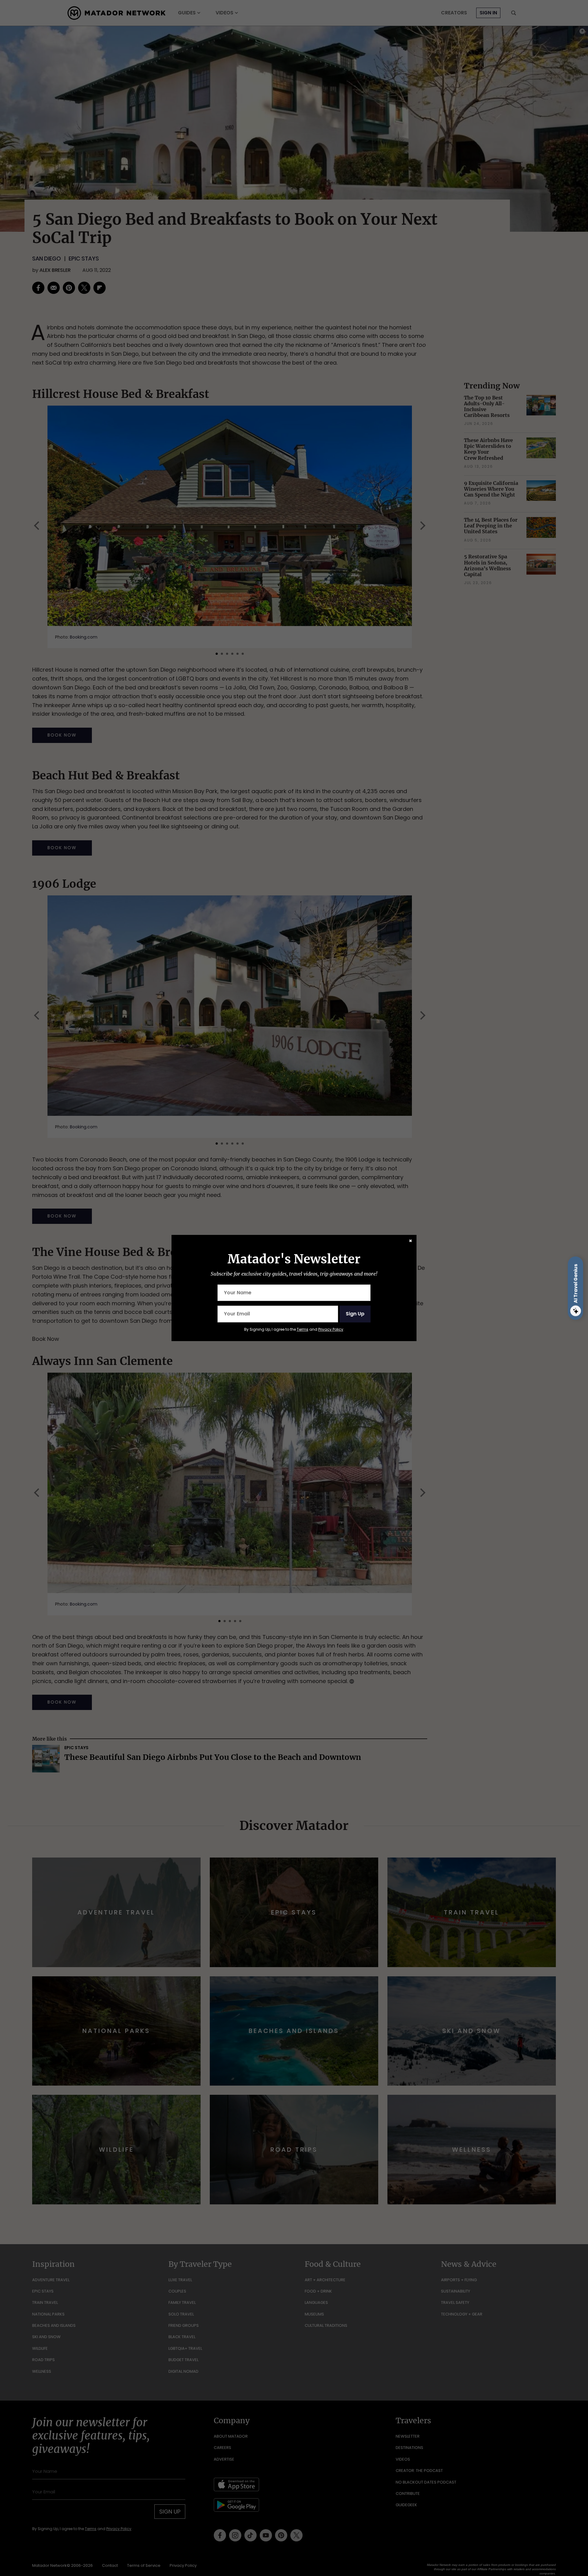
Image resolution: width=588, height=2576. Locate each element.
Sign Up (355, 1314)
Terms (303, 1329)
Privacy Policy (331, 1329)
